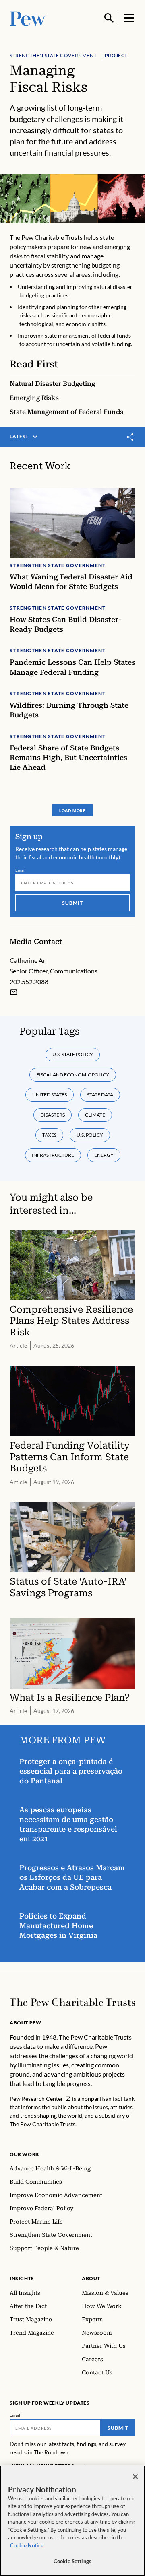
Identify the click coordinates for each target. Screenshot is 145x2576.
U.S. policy (90, 1135)
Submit (72, 903)
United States (50, 1095)
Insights (22, 2278)
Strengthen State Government (53, 55)
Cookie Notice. (27, 2545)
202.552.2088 (29, 982)
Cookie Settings (72, 2561)
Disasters (53, 1115)
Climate (95, 1115)
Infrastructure (53, 1155)
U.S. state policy (73, 1054)
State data (100, 1095)
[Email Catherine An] (14, 992)
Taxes (49, 1135)
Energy (104, 1155)
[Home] (72, 2002)
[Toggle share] (130, 437)
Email (21, 870)
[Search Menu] (109, 18)
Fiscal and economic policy (73, 1075)
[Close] (135, 2477)
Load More (72, 810)
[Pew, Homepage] (28, 18)
